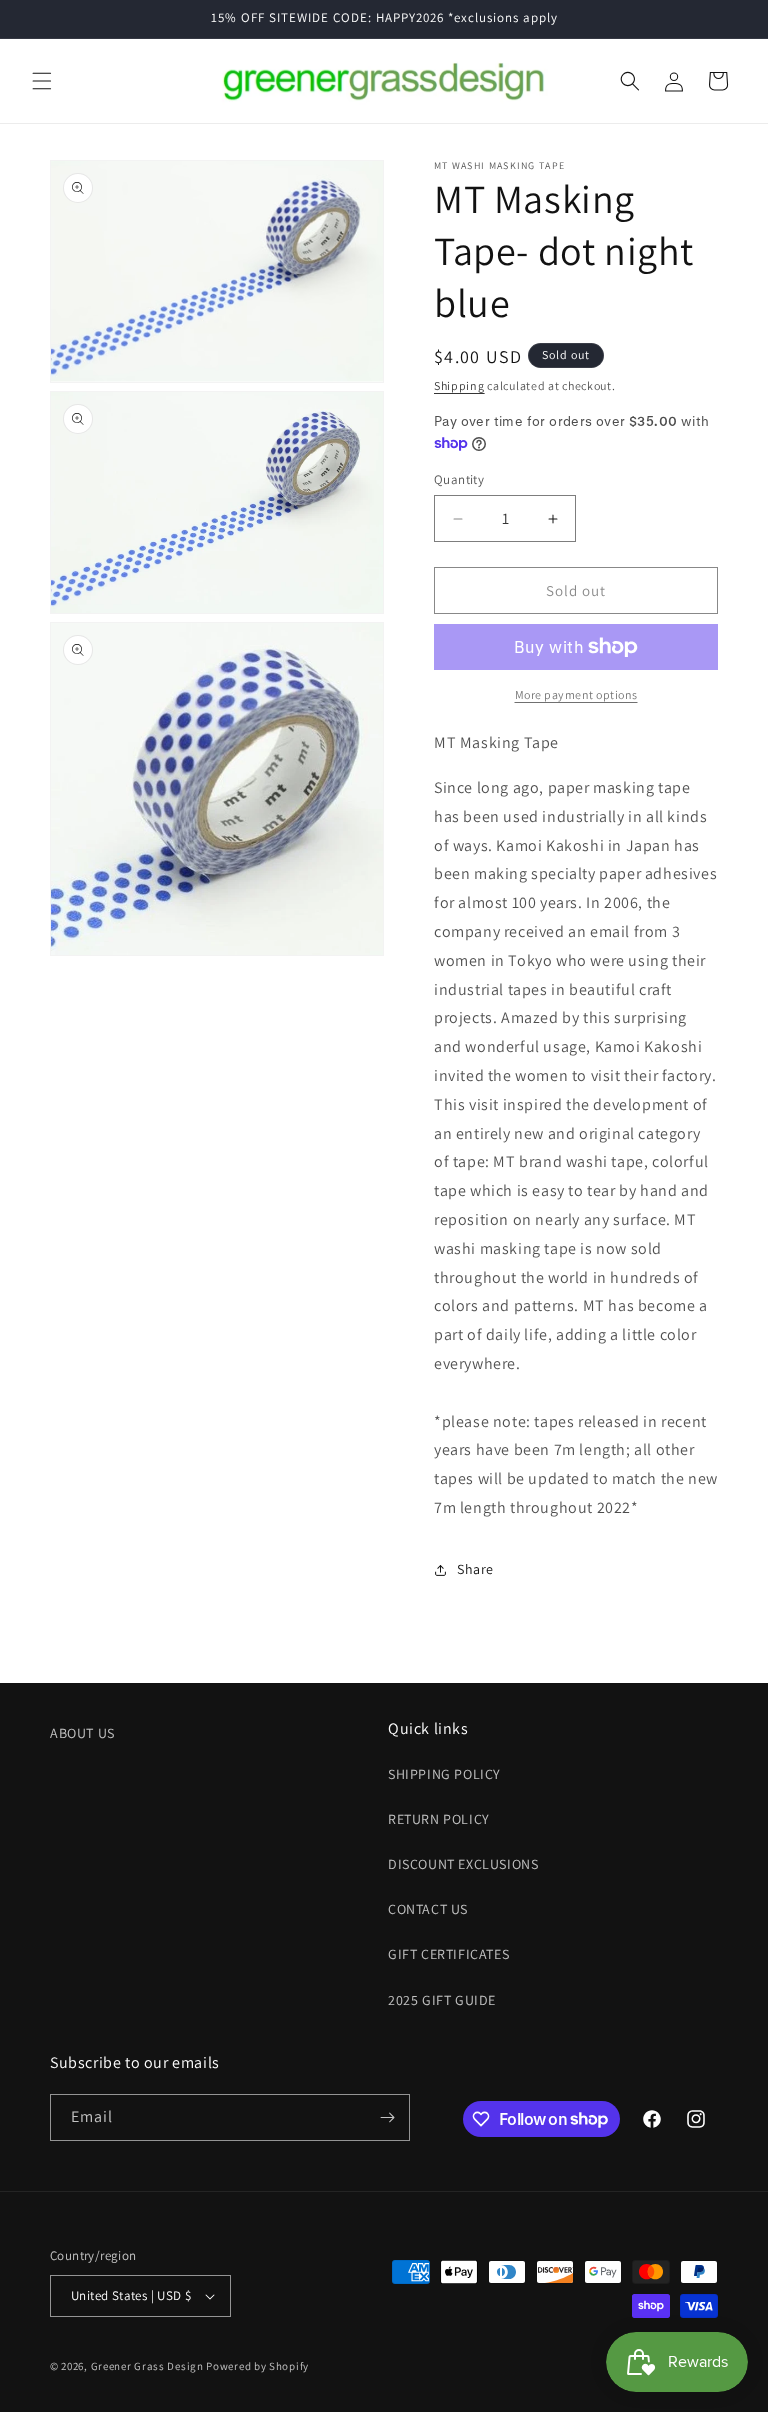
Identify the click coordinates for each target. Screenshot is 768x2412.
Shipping (459, 385)
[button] (42, 81)
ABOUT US (82, 1733)
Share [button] (475, 1569)
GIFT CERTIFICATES (448, 1954)
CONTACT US (428, 1909)
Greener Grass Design (147, 2366)
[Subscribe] (387, 2117)
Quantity (459, 479)
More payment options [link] (576, 694)
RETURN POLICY (439, 1819)
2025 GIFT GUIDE (442, 2000)
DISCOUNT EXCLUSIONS (463, 1864)
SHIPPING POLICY (444, 1774)
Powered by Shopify (257, 2366)
